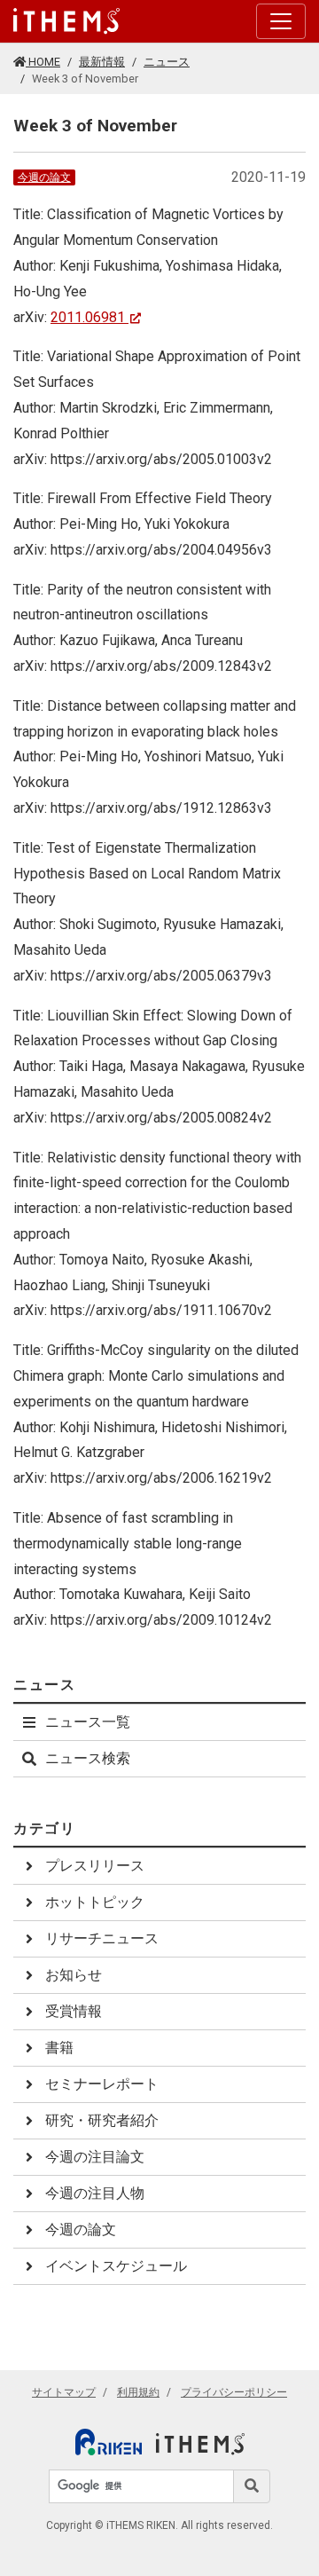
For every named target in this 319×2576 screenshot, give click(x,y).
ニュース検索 (88, 1758)
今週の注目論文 (95, 2157)
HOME (43, 62)
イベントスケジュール (116, 2266)
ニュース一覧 (88, 1722)
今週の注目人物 (95, 2193)
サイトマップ (64, 2392)
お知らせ (74, 1975)
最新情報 (102, 62)
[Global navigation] (66, 21)
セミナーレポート (102, 2084)
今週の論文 (44, 177)
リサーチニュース (102, 1938)
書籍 (59, 2048)
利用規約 (138, 2392)
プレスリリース (95, 1866)
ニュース (167, 62)
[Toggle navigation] (281, 21)
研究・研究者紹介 (102, 2120)
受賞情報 (74, 2011)
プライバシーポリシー (234, 2392)
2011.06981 (88, 317)
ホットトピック (95, 1902)
